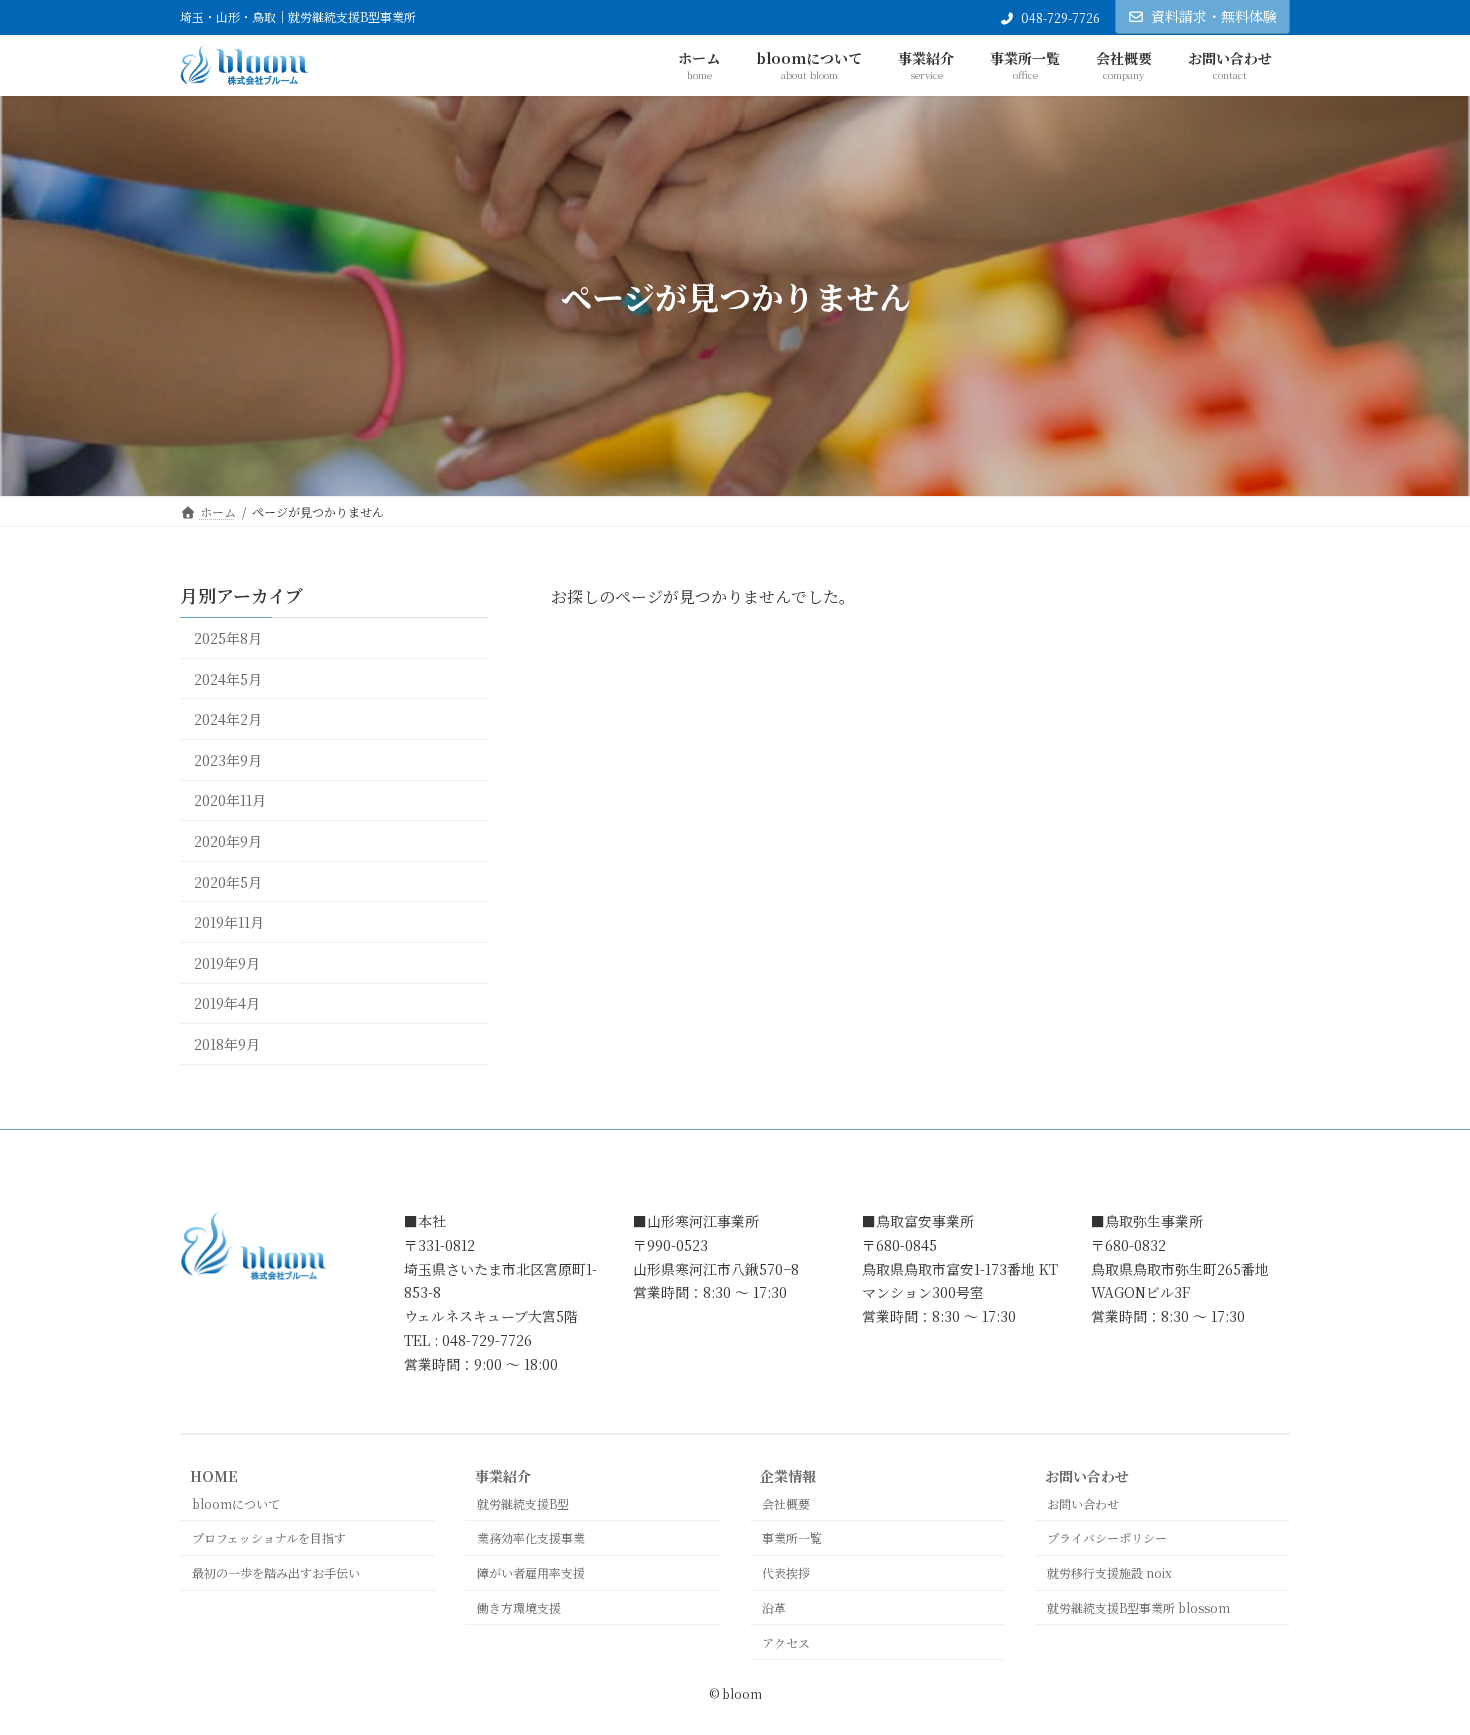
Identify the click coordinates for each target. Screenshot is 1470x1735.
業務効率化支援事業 (531, 1537)
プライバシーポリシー (1107, 1537)
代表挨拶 (786, 1572)
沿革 (774, 1607)
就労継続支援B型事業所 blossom (1138, 1607)
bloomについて (236, 1503)
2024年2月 (228, 720)
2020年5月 (228, 882)
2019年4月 (227, 1004)
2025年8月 (228, 638)
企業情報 (788, 1476)
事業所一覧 (792, 1537)
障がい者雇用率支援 (531, 1572)
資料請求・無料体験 (1214, 16)
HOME (214, 1476)
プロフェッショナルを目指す (269, 1537)
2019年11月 (229, 923)
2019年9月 (227, 963)
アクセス (786, 1642)
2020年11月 (230, 801)
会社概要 (786, 1503)
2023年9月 (228, 760)
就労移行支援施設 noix (1109, 1572)
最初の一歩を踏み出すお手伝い (276, 1572)
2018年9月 (227, 1044)
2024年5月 (228, 679)
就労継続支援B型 (523, 1503)
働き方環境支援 (519, 1607)
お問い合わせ (1087, 1476)
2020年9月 (228, 841)
